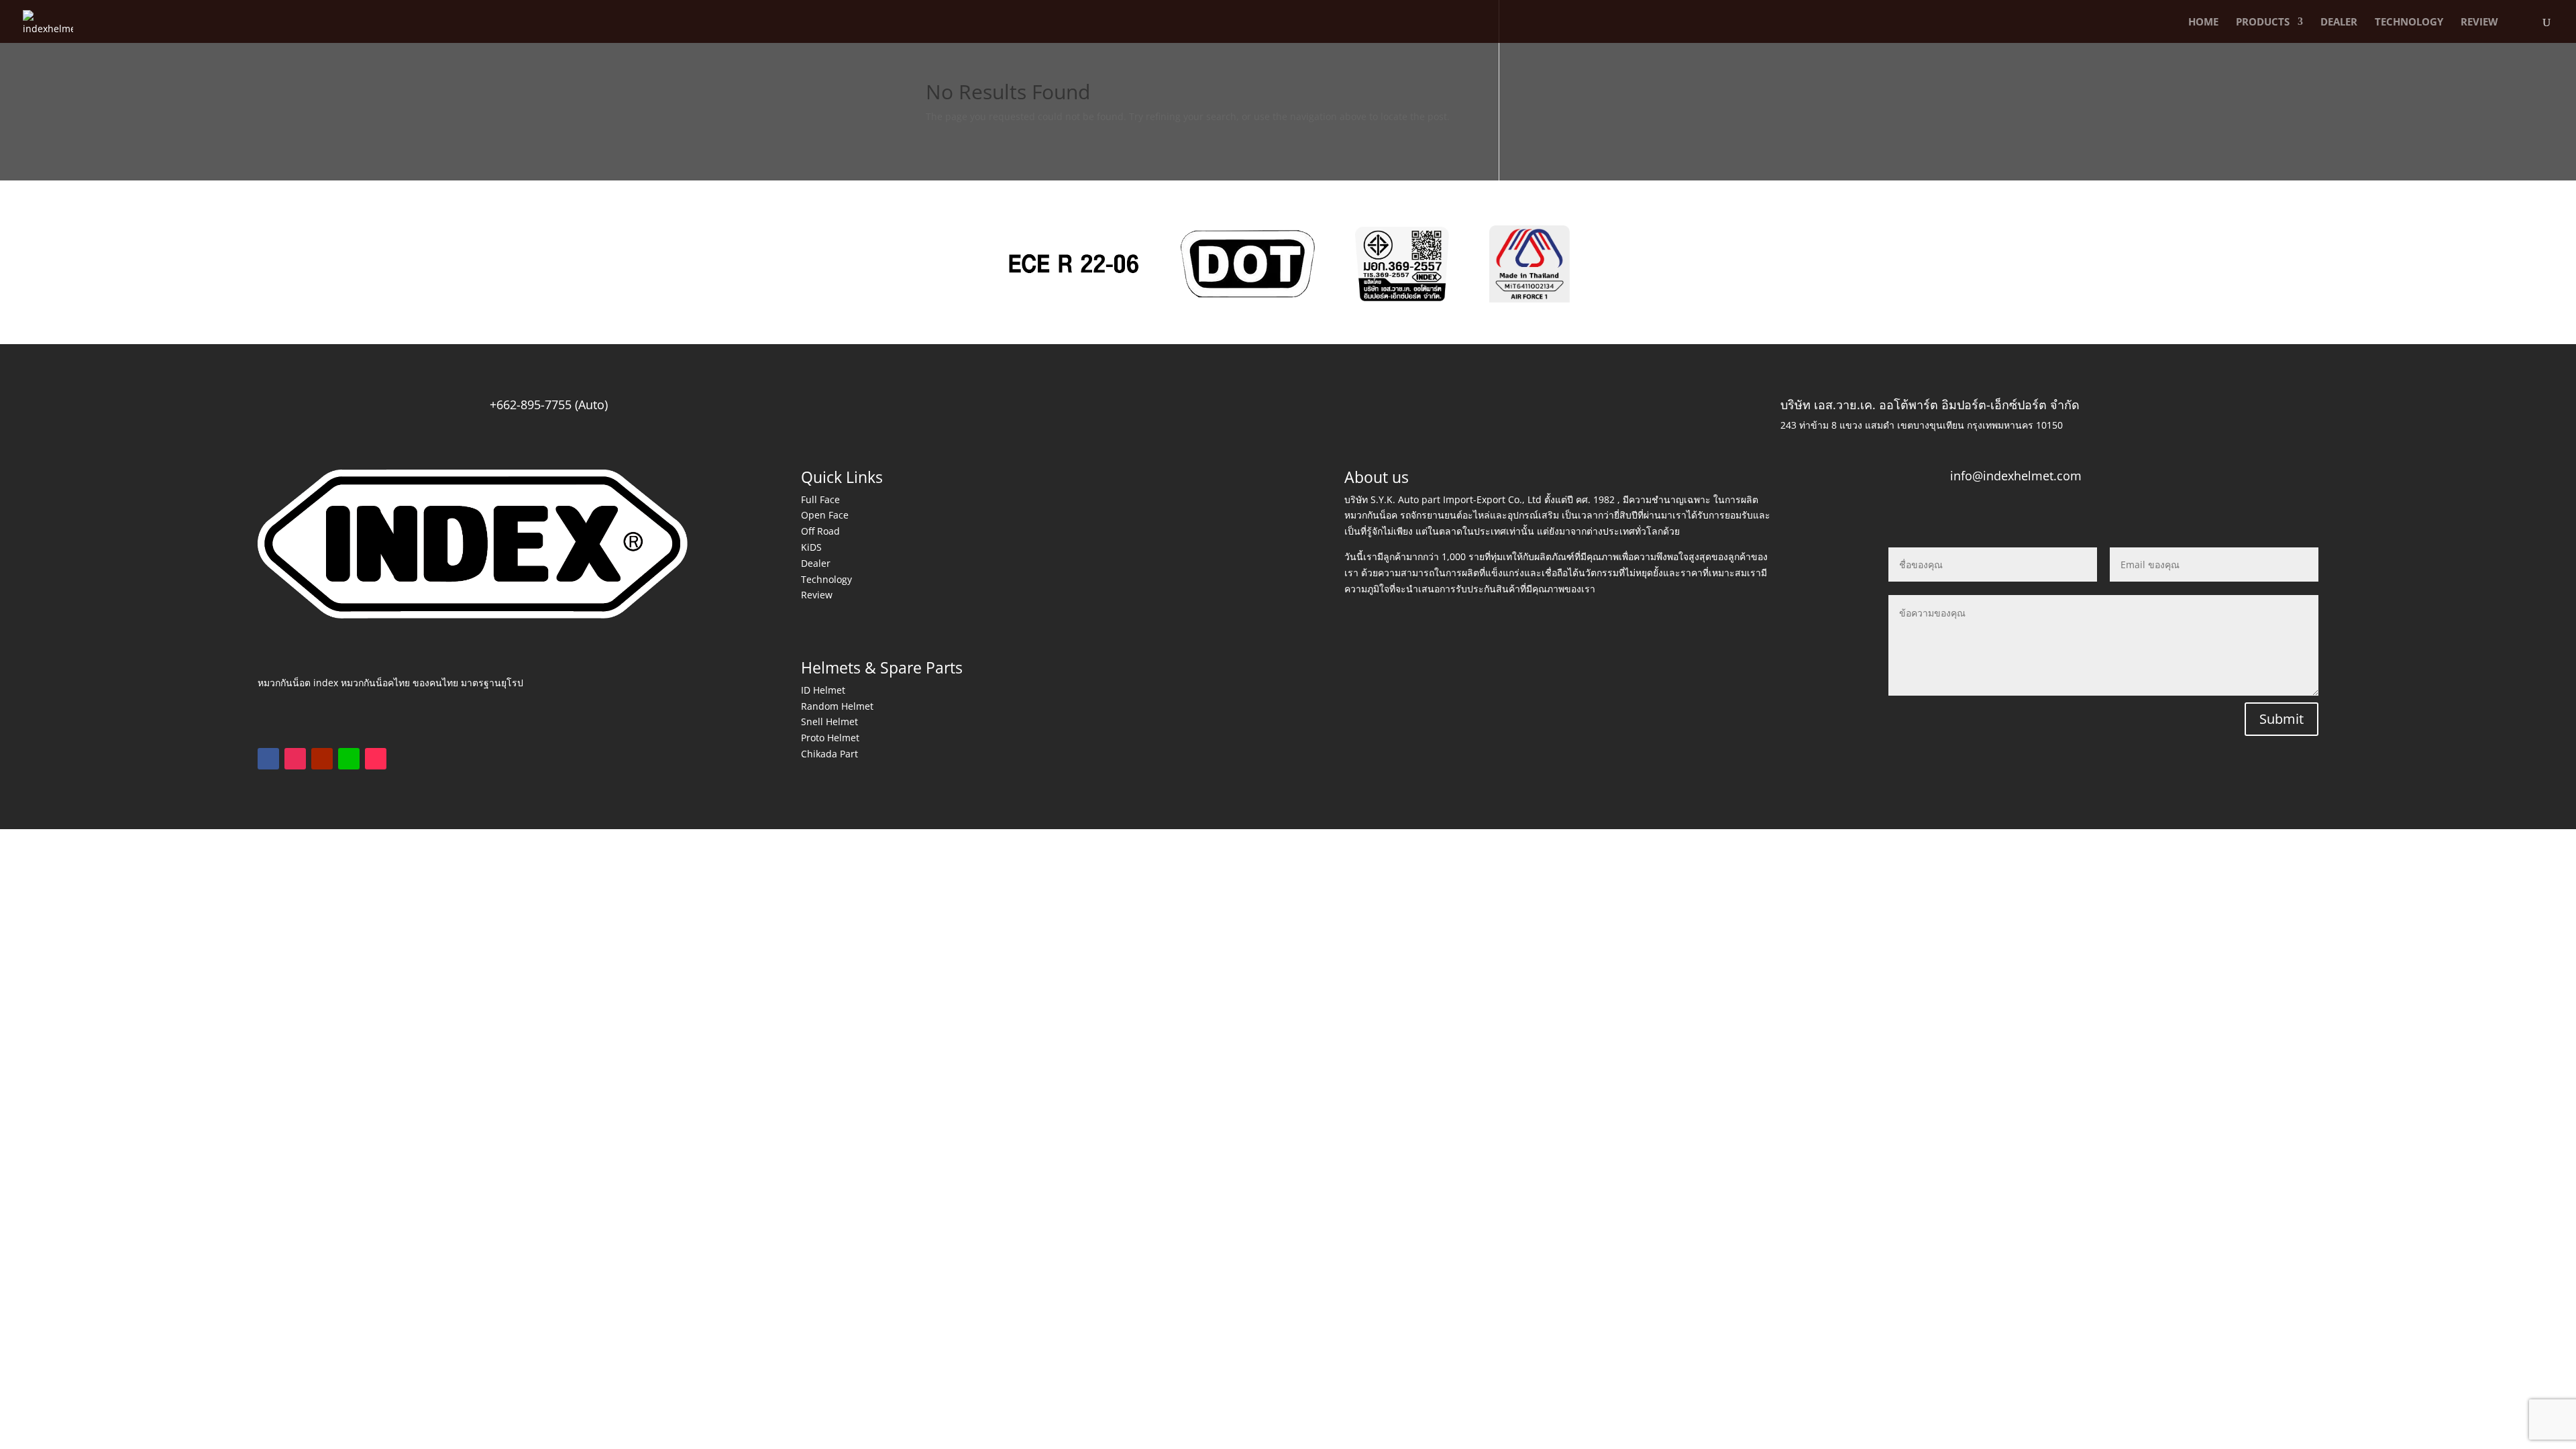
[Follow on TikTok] (376, 759)
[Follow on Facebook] (268, 759)
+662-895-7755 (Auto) (549, 405)
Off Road (820, 531)
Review (817, 595)
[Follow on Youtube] (322, 759)
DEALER (2339, 22)
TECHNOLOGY (2409, 22)
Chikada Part (829, 754)
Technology (826, 579)
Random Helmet (837, 706)
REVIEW (2479, 22)
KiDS (811, 547)
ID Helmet (823, 690)
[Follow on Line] (349, 759)
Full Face (820, 499)
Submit (2282, 719)
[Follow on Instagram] (295, 759)
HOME (2203, 22)
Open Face (825, 515)
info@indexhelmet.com (2016, 476)
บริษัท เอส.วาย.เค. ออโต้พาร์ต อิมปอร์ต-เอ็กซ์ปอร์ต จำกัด (1930, 405)
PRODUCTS (2263, 22)
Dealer (816, 563)
